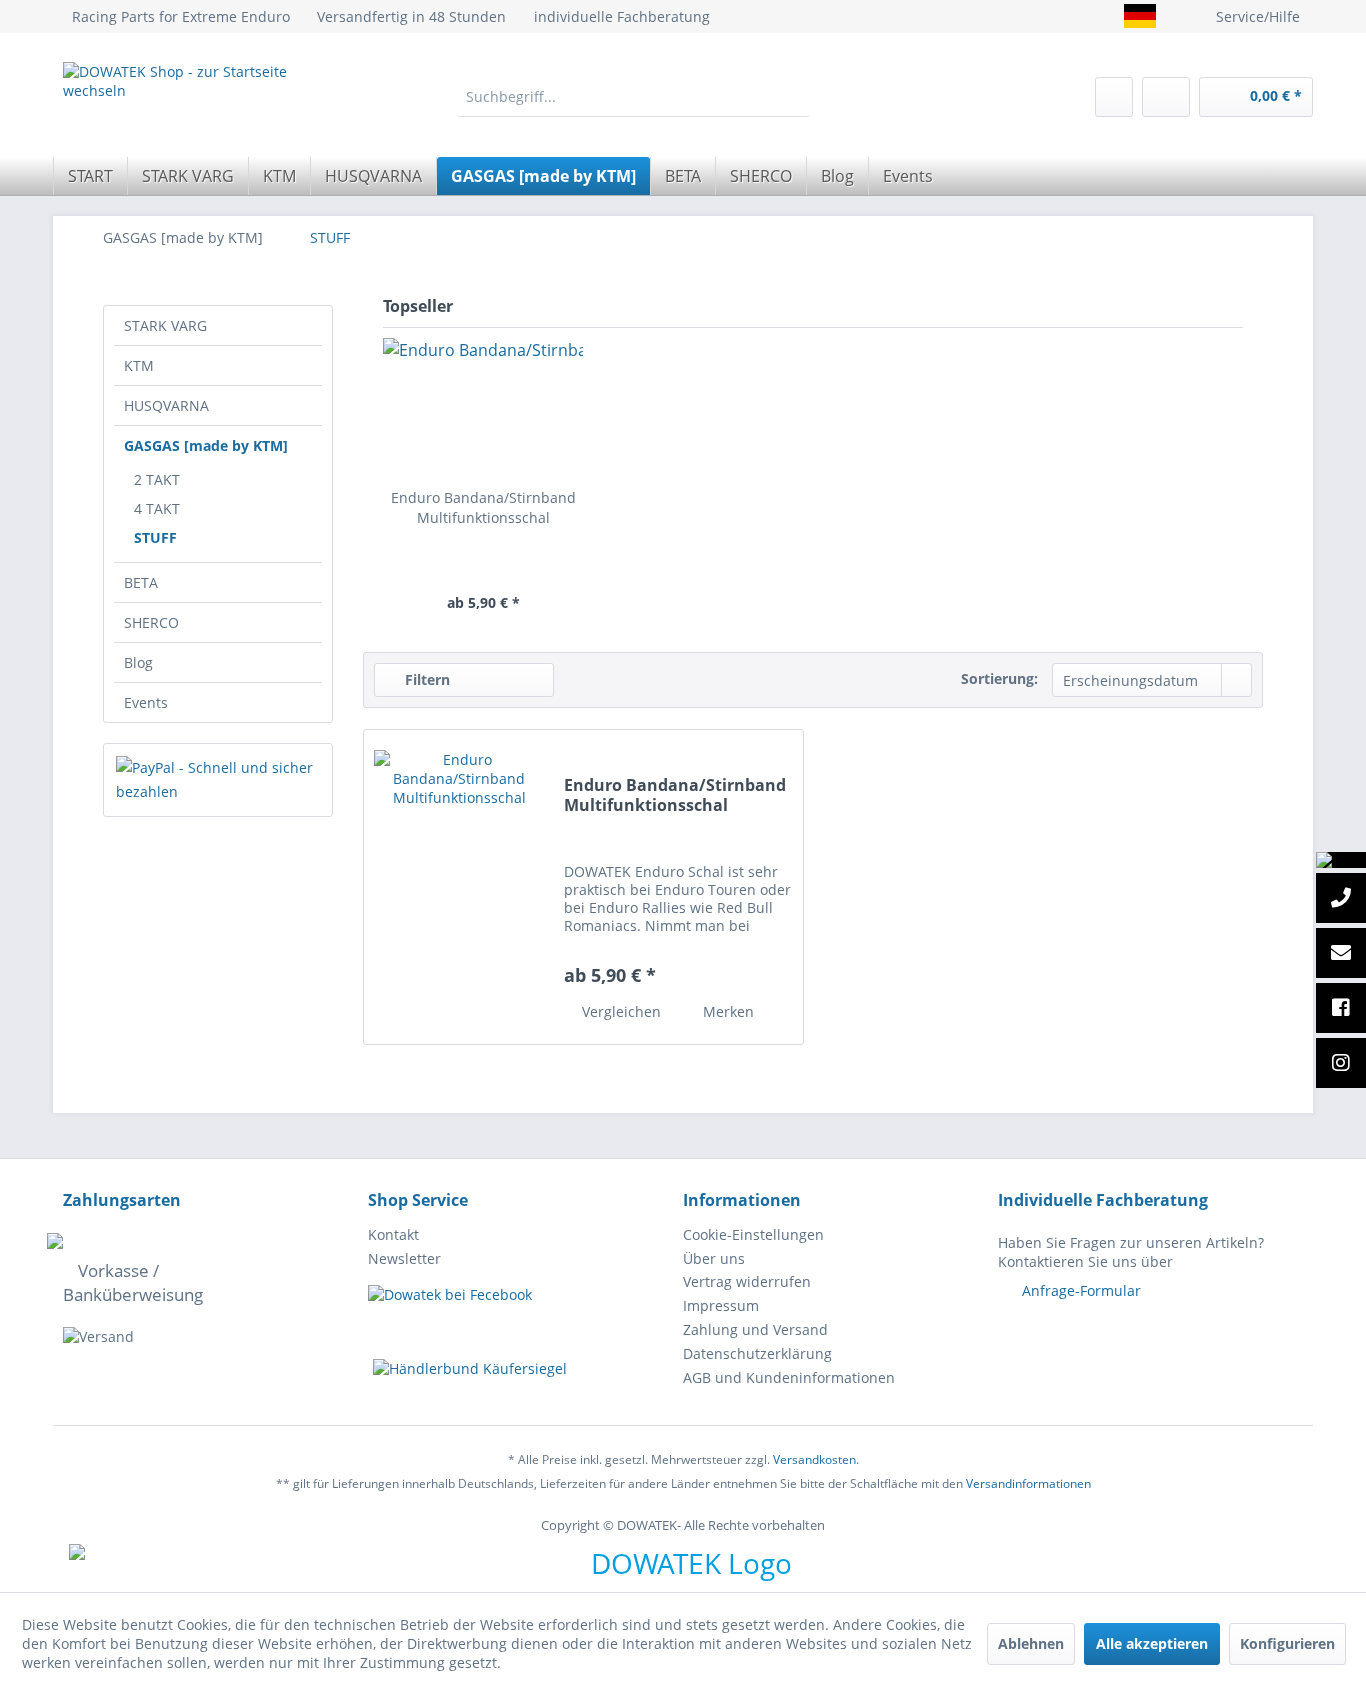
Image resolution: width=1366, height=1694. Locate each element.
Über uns (714, 1258)
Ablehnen (1031, 1643)
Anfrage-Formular (1081, 1290)
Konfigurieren (1287, 1643)
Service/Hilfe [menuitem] (1258, 16)
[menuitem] (633, 97)
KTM (139, 365)
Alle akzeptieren (1152, 1643)
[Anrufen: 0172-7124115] (1341, 899)
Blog (138, 662)
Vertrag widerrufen (747, 1281)
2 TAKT (157, 479)
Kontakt (393, 1234)
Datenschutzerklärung (757, 1353)
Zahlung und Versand (755, 1329)
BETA (141, 582)
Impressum (721, 1305)
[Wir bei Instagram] (1341, 1064)
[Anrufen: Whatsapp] (1341, 860)
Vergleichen (619, 1011)
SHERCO (151, 622)
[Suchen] (794, 97)
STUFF (155, 537)
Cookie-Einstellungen (753, 1234)
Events (146, 702)
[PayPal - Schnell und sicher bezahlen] (218, 780)
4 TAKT (157, 508)
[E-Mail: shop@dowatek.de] (1341, 954)
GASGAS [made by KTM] (206, 445)
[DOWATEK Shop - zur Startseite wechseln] (191, 103)
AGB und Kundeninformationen (789, 1377)
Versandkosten (814, 1459)
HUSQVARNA (166, 405)
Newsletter (404, 1258)
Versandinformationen (1028, 1483)
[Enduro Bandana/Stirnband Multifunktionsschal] (483, 408)
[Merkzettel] (1114, 97)
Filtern (425, 679)
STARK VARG (165, 325)
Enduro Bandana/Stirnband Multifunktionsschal (483, 507)
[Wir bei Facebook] (1341, 1009)
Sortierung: (999, 678)
